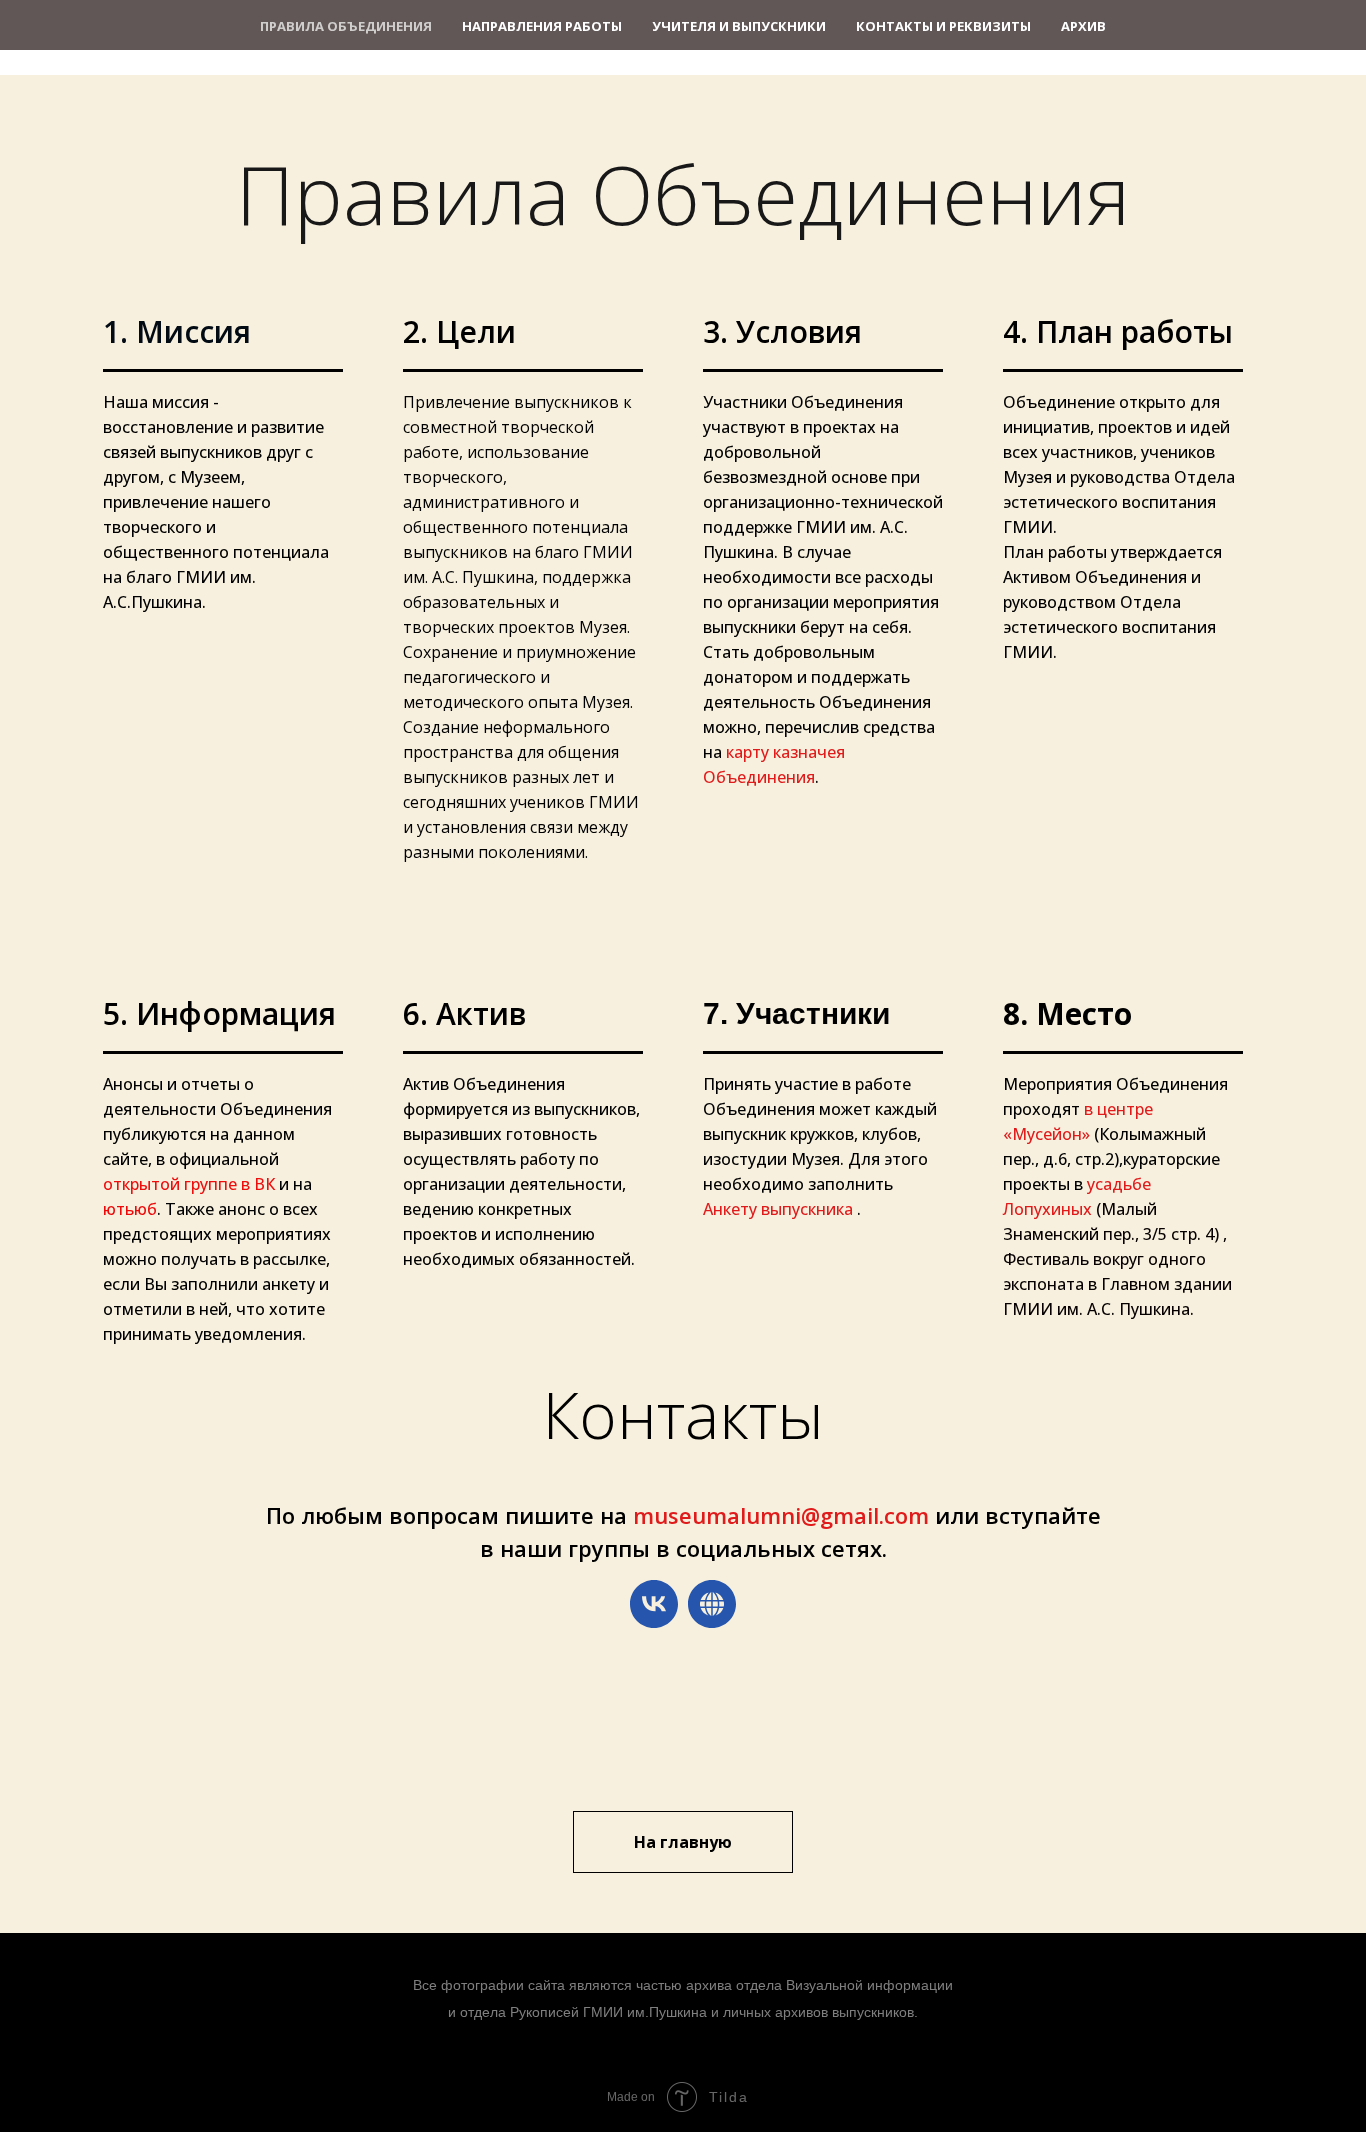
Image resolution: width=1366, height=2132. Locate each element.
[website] (712, 1604)
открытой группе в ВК (189, 1184)
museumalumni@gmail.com (781, 1515)
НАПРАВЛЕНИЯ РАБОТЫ (542, 26)
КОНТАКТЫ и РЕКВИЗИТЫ (943, 26)
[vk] (654, 1604)
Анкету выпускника (780, 1209)
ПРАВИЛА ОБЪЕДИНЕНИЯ (346, 26)
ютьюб (130, 1209)
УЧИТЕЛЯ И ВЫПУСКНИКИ (739, 26)
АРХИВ (1083, 26)
